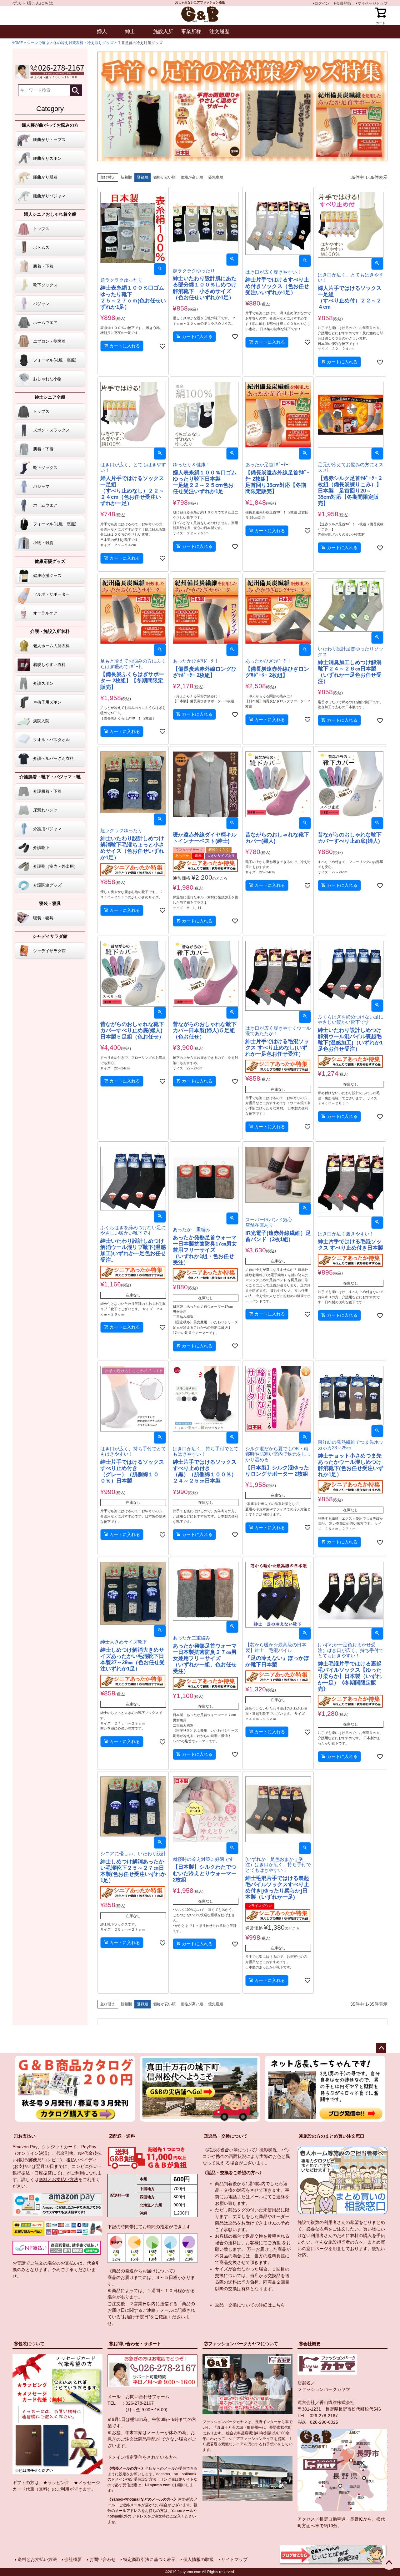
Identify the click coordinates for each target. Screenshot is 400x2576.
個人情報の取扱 (198, 2559)
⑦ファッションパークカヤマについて (241, 2344)
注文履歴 (219, 31)
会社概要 (73, 2559)
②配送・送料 (122, 2136)
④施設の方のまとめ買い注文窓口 (332, 2136)
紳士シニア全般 (50, 397)
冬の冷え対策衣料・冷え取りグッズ (83, 43)
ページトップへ (381, 2048)
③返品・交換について (226, 2136)
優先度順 (216, 177)
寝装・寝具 (50, 903)
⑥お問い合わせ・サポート (135, 2344)
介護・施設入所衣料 (50, 631)
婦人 (102, 31)
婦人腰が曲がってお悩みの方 (50, 125)
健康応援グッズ (50, 561)
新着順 (126, 177)
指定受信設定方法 (141, 2479)
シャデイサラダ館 (50, 936)
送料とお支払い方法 (58, 2179)
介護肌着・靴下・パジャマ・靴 (50, 777)
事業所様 (191, 31)
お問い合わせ (102, 2559)
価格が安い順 (164, 177)
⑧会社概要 (310, 2344)
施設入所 (163, 31)
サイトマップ (234, 2559)
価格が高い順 (192, 177)
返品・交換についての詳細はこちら (250, 2305)
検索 (76, 90)
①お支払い (25, 2136)
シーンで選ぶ (38, 43)
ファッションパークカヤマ (324, 2389)
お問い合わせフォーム (147, 2397)
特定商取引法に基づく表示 (149, 2559)
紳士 (130, 31)
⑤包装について (29, 2344)
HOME (17, 43)
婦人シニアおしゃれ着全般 (50, 214)
